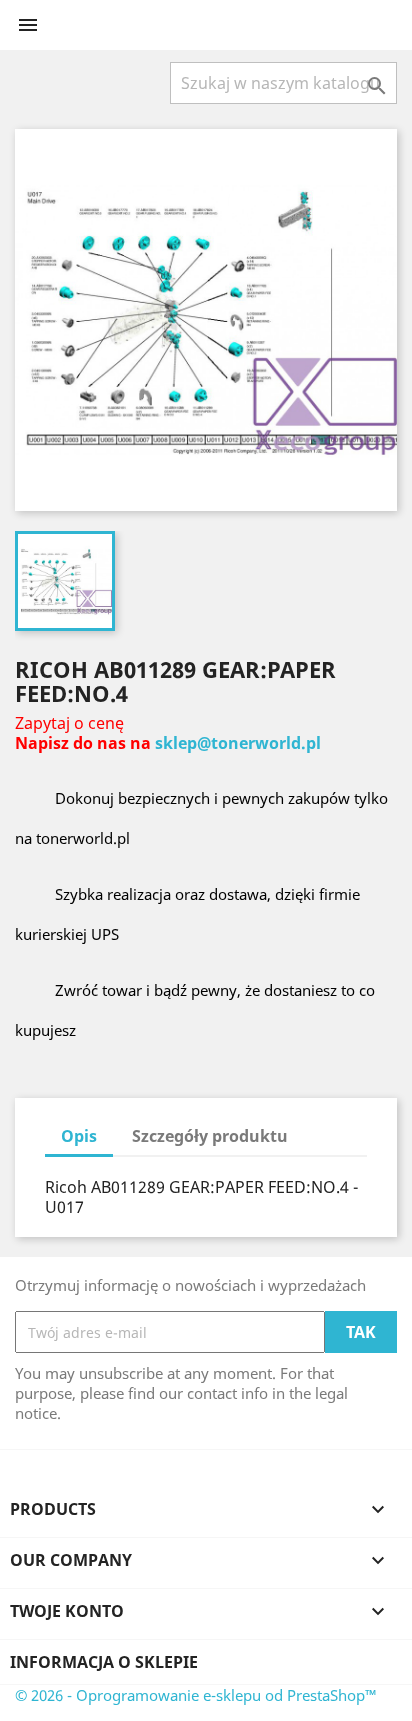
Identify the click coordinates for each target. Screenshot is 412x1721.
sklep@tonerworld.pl (238, 743)
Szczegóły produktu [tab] (210, 1136)
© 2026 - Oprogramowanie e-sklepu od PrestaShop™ (196, 1695)
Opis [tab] (79, 1136)
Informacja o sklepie (104, 1662)
